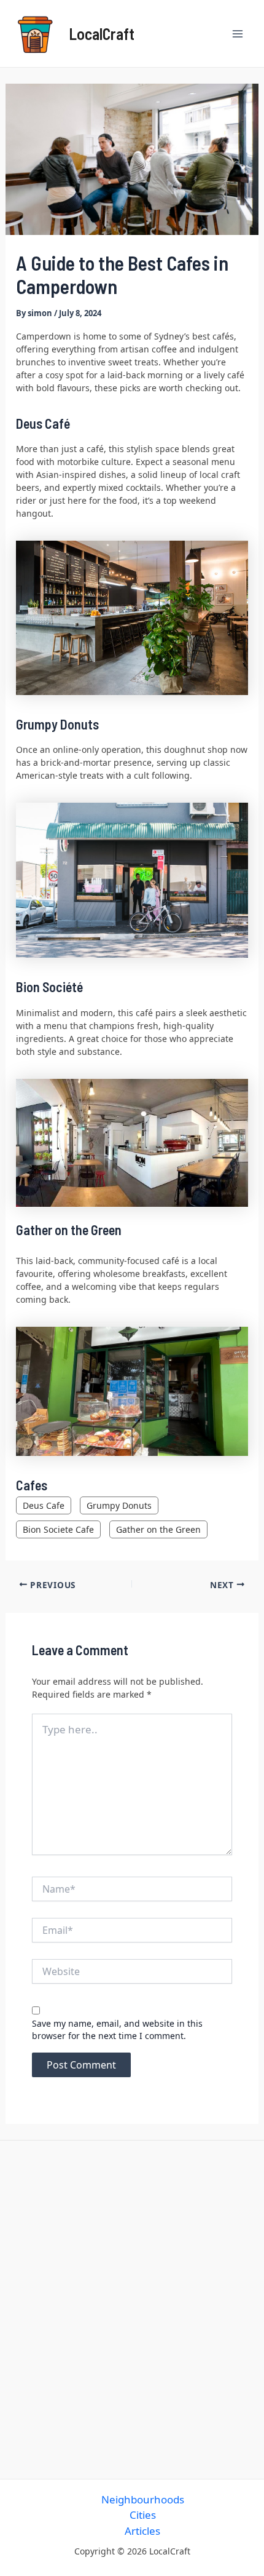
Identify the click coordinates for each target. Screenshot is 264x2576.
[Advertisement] (132, 2307)
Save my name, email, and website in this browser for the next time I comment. (117, 2029)
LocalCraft (102, 34)
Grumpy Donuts (119, 1505)
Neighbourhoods (143, 2499)
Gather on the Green (158, 1529)
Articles (142, 2531)
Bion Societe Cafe (58, 1529)
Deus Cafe (44, 1505)
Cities (143, 2515)
